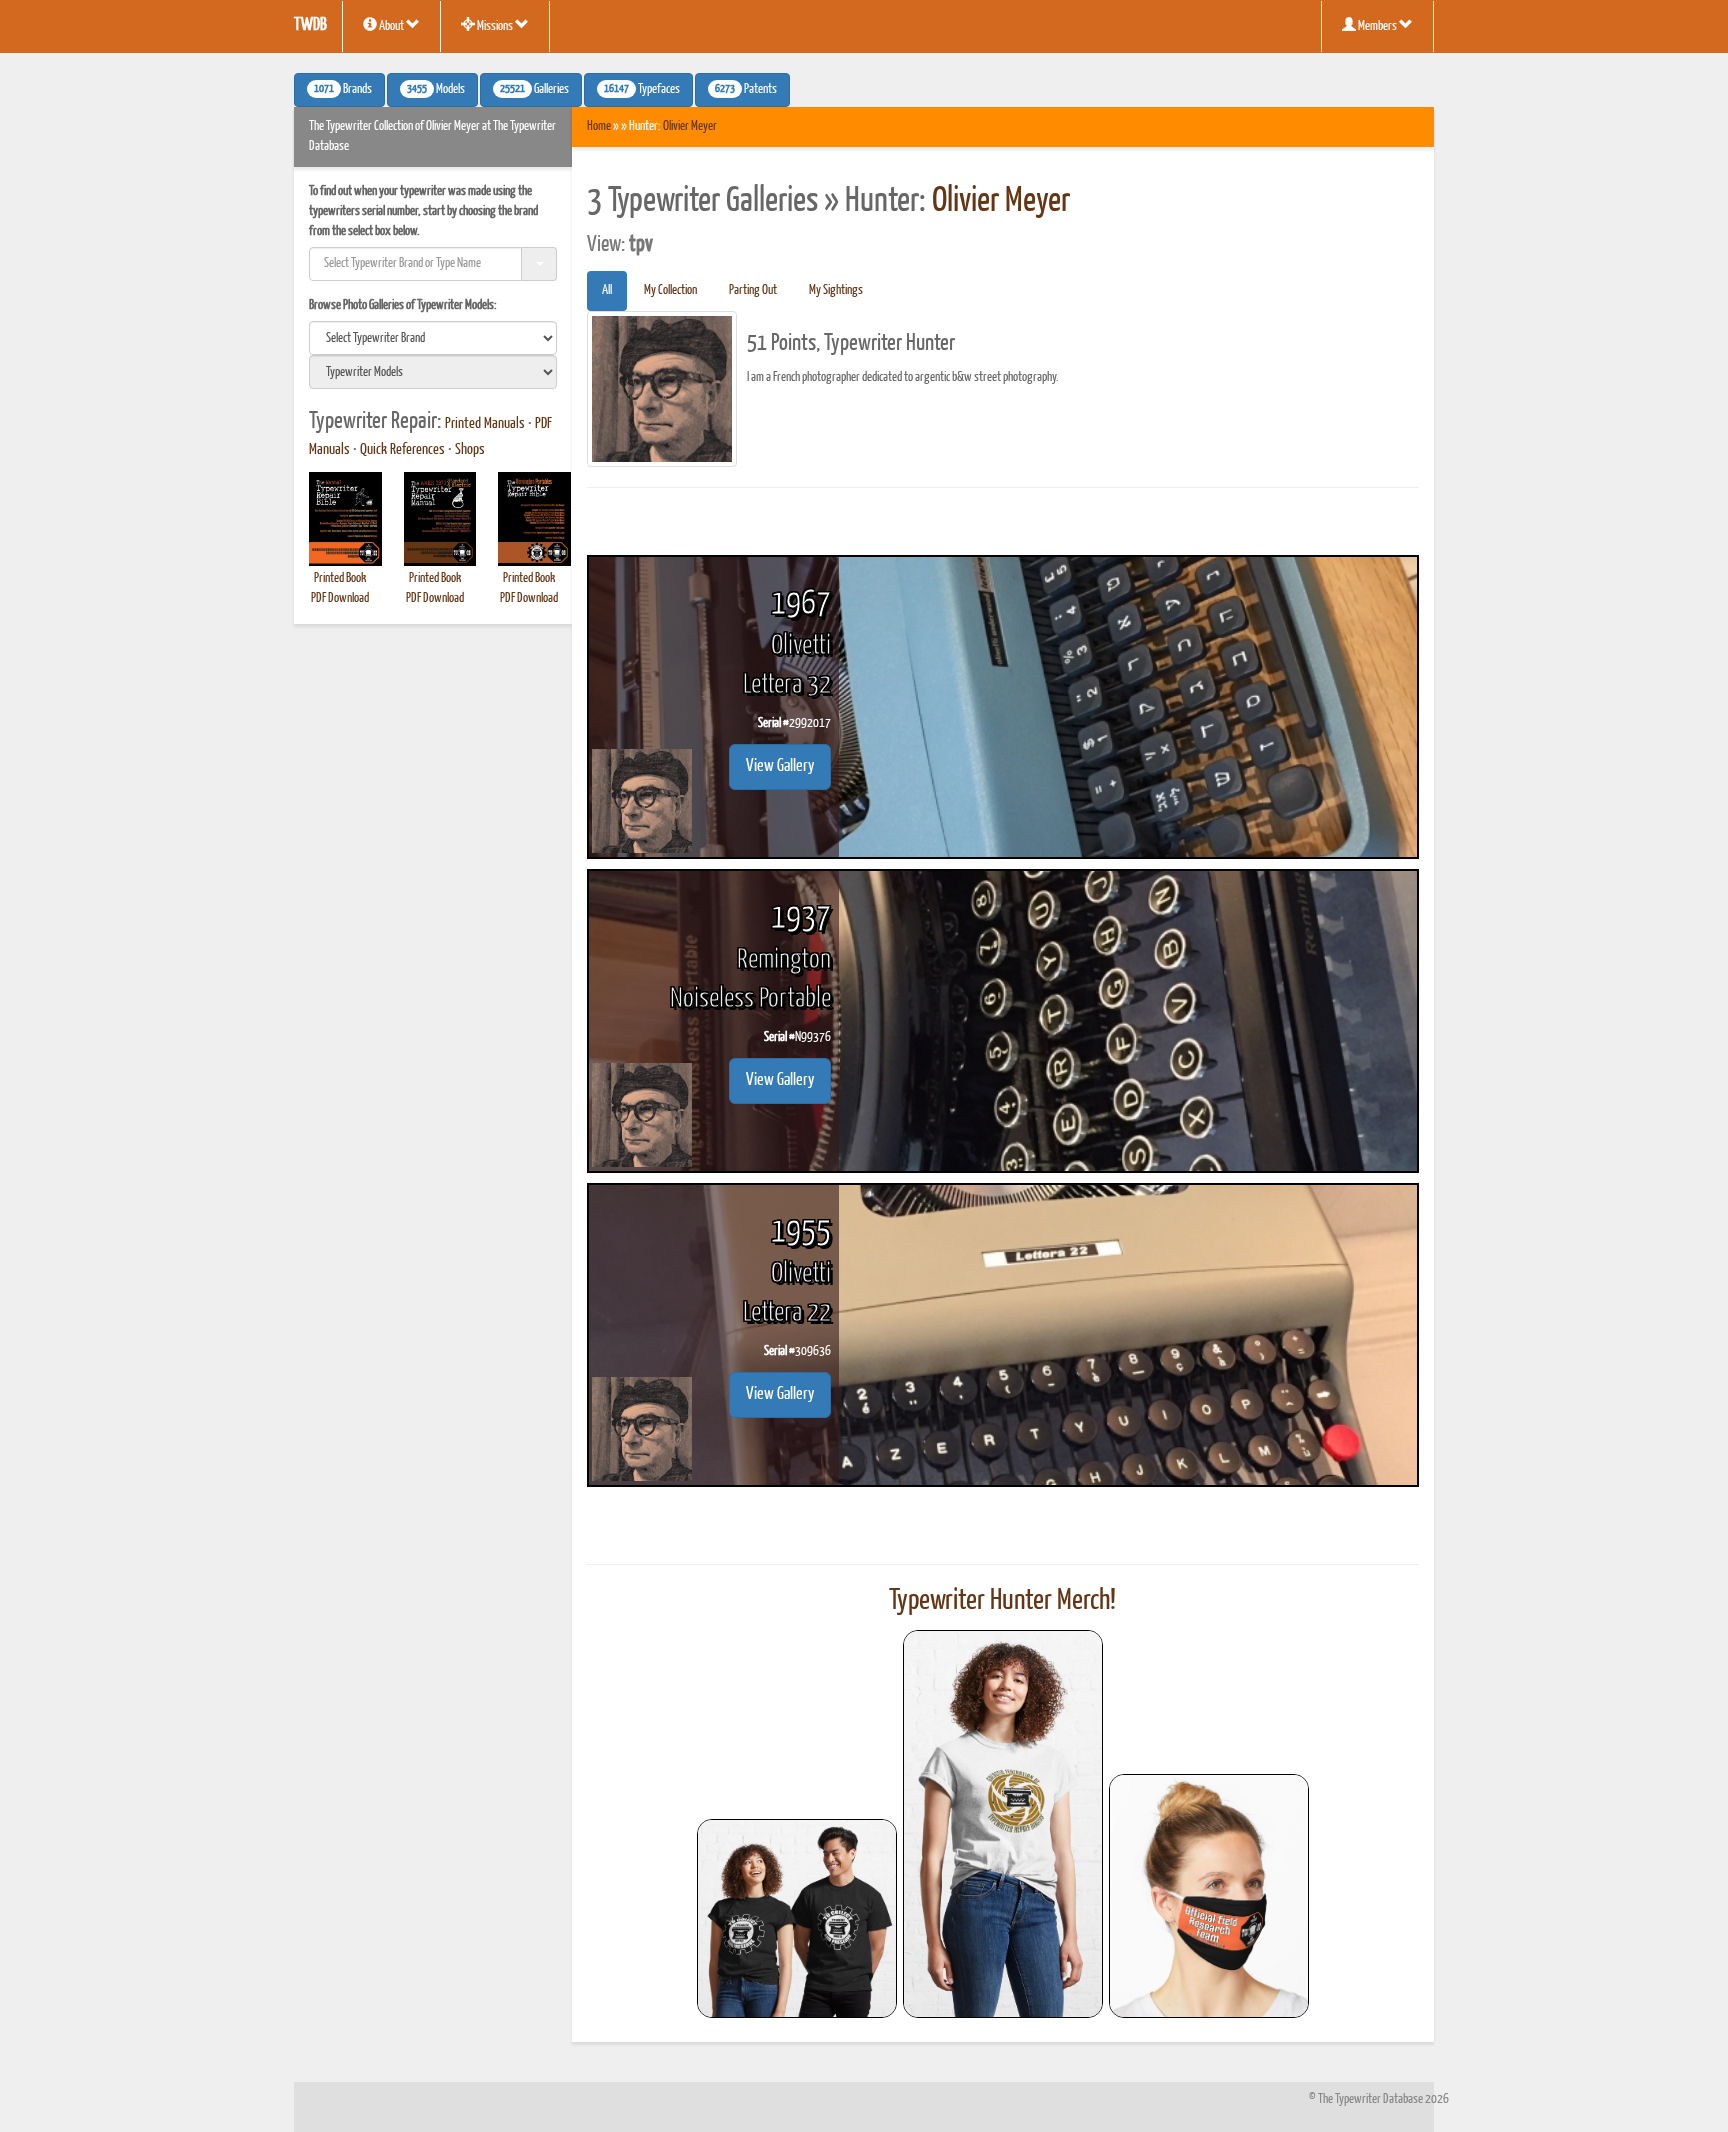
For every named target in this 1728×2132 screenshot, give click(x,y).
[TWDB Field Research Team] (1209, 1896)
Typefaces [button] (642, 90)
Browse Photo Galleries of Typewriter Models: (403, 305)
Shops (470, 450)
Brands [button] (343, 90)
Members (1377, 26)
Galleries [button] (534, 90)
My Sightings (836, 290)
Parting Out (753, 290)
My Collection (670, 290)
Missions (495, 26)
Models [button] (436, 90)
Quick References (402, 450)
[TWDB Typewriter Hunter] (797, 1918)
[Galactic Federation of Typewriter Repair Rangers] (1003, 1824)
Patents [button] (746, 90)
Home (599, 126)
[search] (433, 338)
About (391, 26)
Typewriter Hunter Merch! (1002, 1601)
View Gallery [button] (780, 766)
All (607, 290)
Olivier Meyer (690, 126)
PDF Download (340, 598)
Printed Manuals (485, 424)
